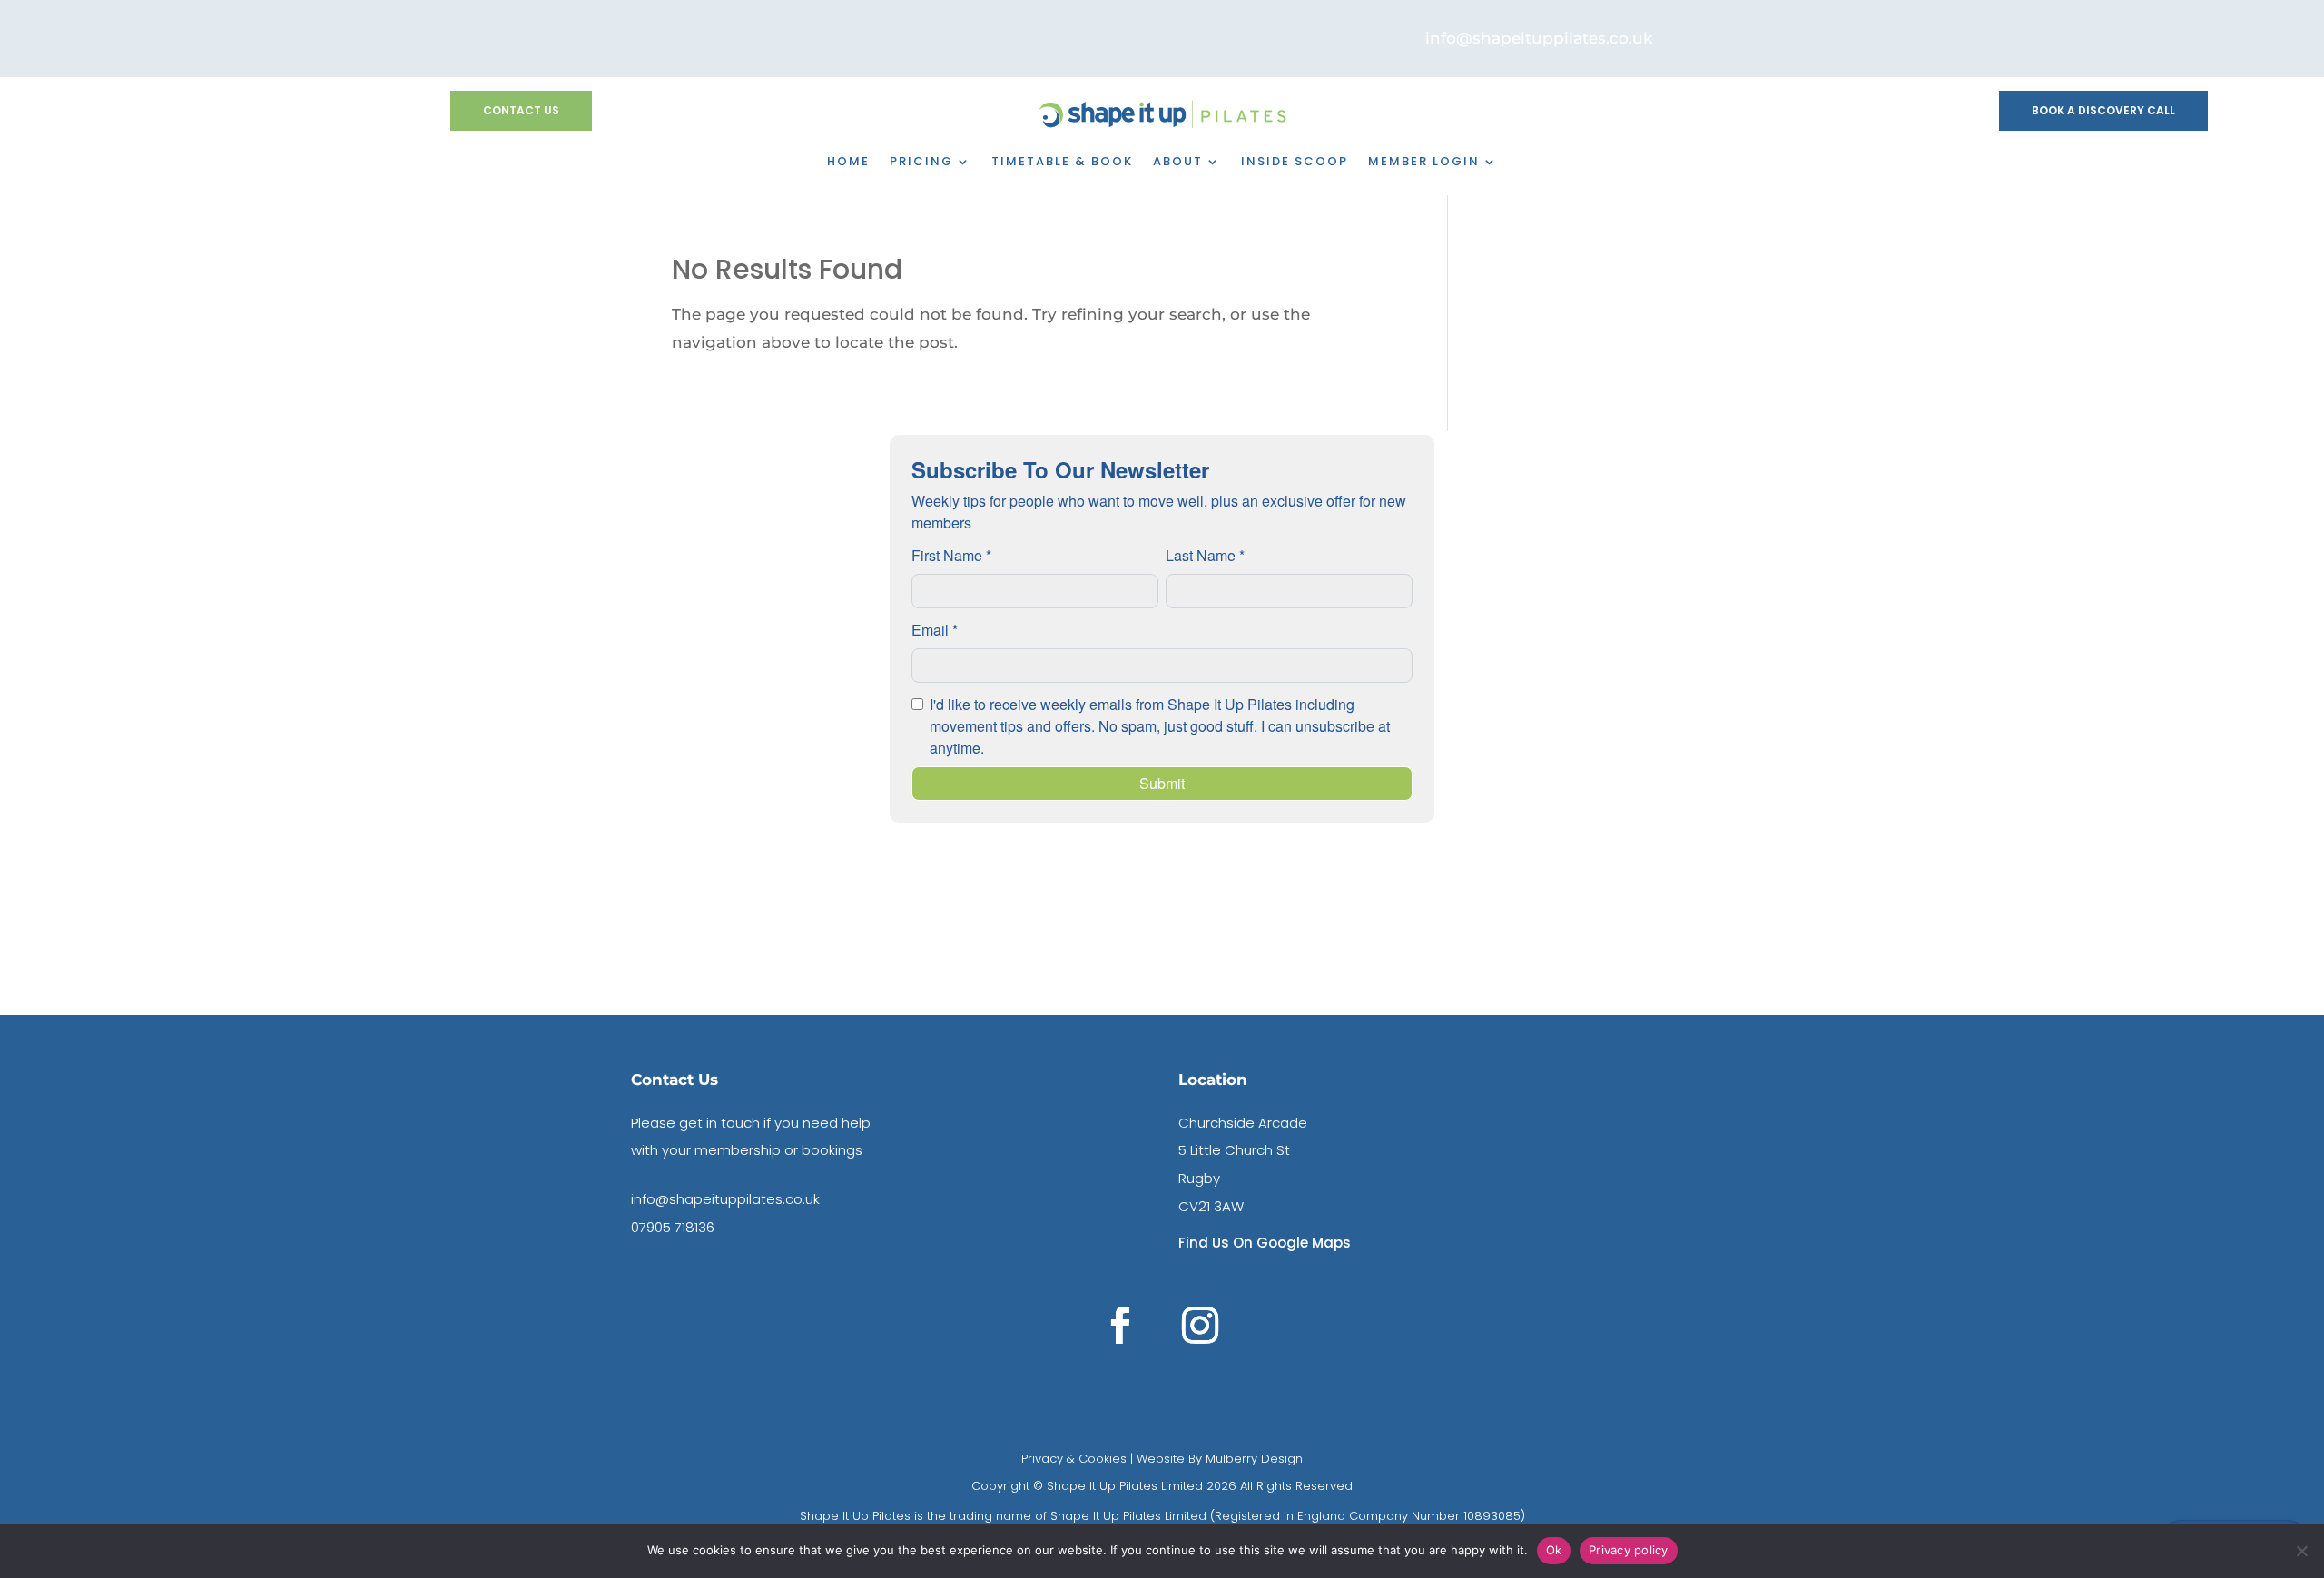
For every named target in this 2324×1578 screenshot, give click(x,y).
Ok (1554, 1550)
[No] (2301, 1551)
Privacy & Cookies (1074, 1459)
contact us (521, 110)
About (1178, 163)
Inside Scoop (1295, 163)
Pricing (921, 163)
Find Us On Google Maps (1265, 1243)
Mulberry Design (1252, 1459)
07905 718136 (673, 1227)
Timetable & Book (1062, 163)
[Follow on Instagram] (1200, 1326)
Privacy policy (1629, 1550)
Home (848, 163)
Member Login (1424, 163)
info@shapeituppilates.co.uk (725, 1199)
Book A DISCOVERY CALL (2103, 110)
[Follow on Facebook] (1120, 1326)
